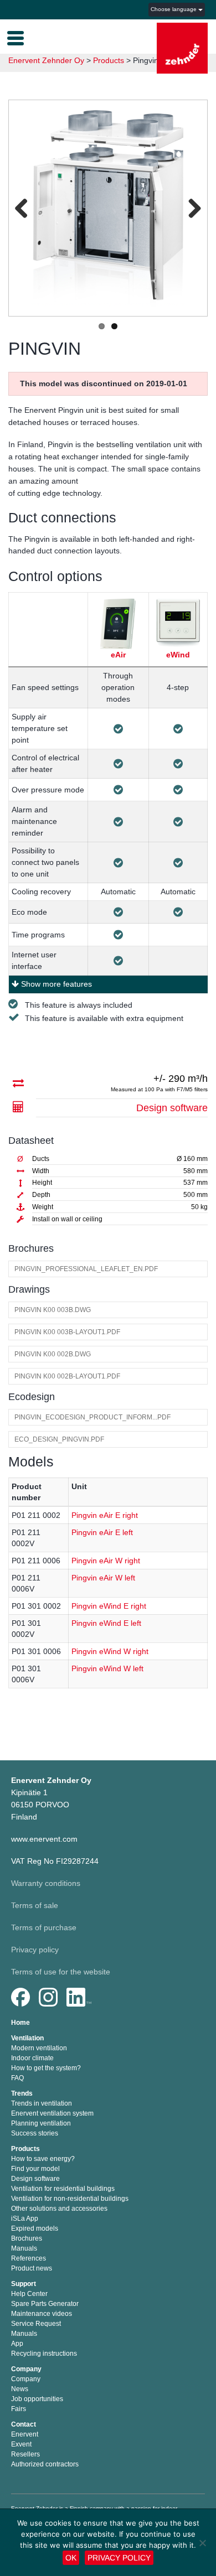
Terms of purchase (44, 1927)
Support (24, 2284)
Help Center (29, 2294)
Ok (71, 2558)
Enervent (25, 2434)
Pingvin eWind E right (109, 1606)
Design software (172, 1108)
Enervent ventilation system (52, 2113)
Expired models (35, 2228)
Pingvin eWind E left (106, 1623)
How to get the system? (46, 2068)
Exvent (21, 2444)
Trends (22, 2093)
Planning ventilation (41, 2123)
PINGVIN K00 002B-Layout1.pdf (67, 1376)
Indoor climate (32, 2058)
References (29, 2258)
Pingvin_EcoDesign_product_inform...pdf (92, 1417)
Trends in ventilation (42, 2103)
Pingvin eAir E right (105, 1515)
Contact (24, 2424)
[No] (202, 2543)
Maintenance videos (42, 2314)
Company (26, 2369)
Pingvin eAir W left (103, 1578)
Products (25, 2149)
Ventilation (27, 2038)
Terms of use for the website (61, 1972)
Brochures (27, 2238)
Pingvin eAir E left (102, 1532)
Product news (32, 2268)
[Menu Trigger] (16, 37)
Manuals (24, 2248)
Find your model (35, 2169)
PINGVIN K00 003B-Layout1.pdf (67, 1332)
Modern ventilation (39, 2048)
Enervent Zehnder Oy (46, 60)
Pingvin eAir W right (106, 1561)
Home (20, 2023)
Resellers (25, 2454)
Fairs (19, 2409)
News (20, 2389)
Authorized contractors (45, 2464)
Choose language (174, 9)
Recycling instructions (44, 2354)
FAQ (17, 2078)
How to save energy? (43, 2159)
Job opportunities (37, 2399)
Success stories (35, 2133)
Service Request (36, 2324)
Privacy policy (35, 1950)
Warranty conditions (46, 1883)
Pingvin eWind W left (107, 1668)
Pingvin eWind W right (110, 1651)
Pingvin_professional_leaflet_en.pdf (86, 1269)
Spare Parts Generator (45, 2304)
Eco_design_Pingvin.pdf (59, 1439)
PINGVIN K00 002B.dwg (53, 1354)
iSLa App (25, 2219)
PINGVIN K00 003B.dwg (53, 1310)
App (17, 2344)
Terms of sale (35, 1905)
